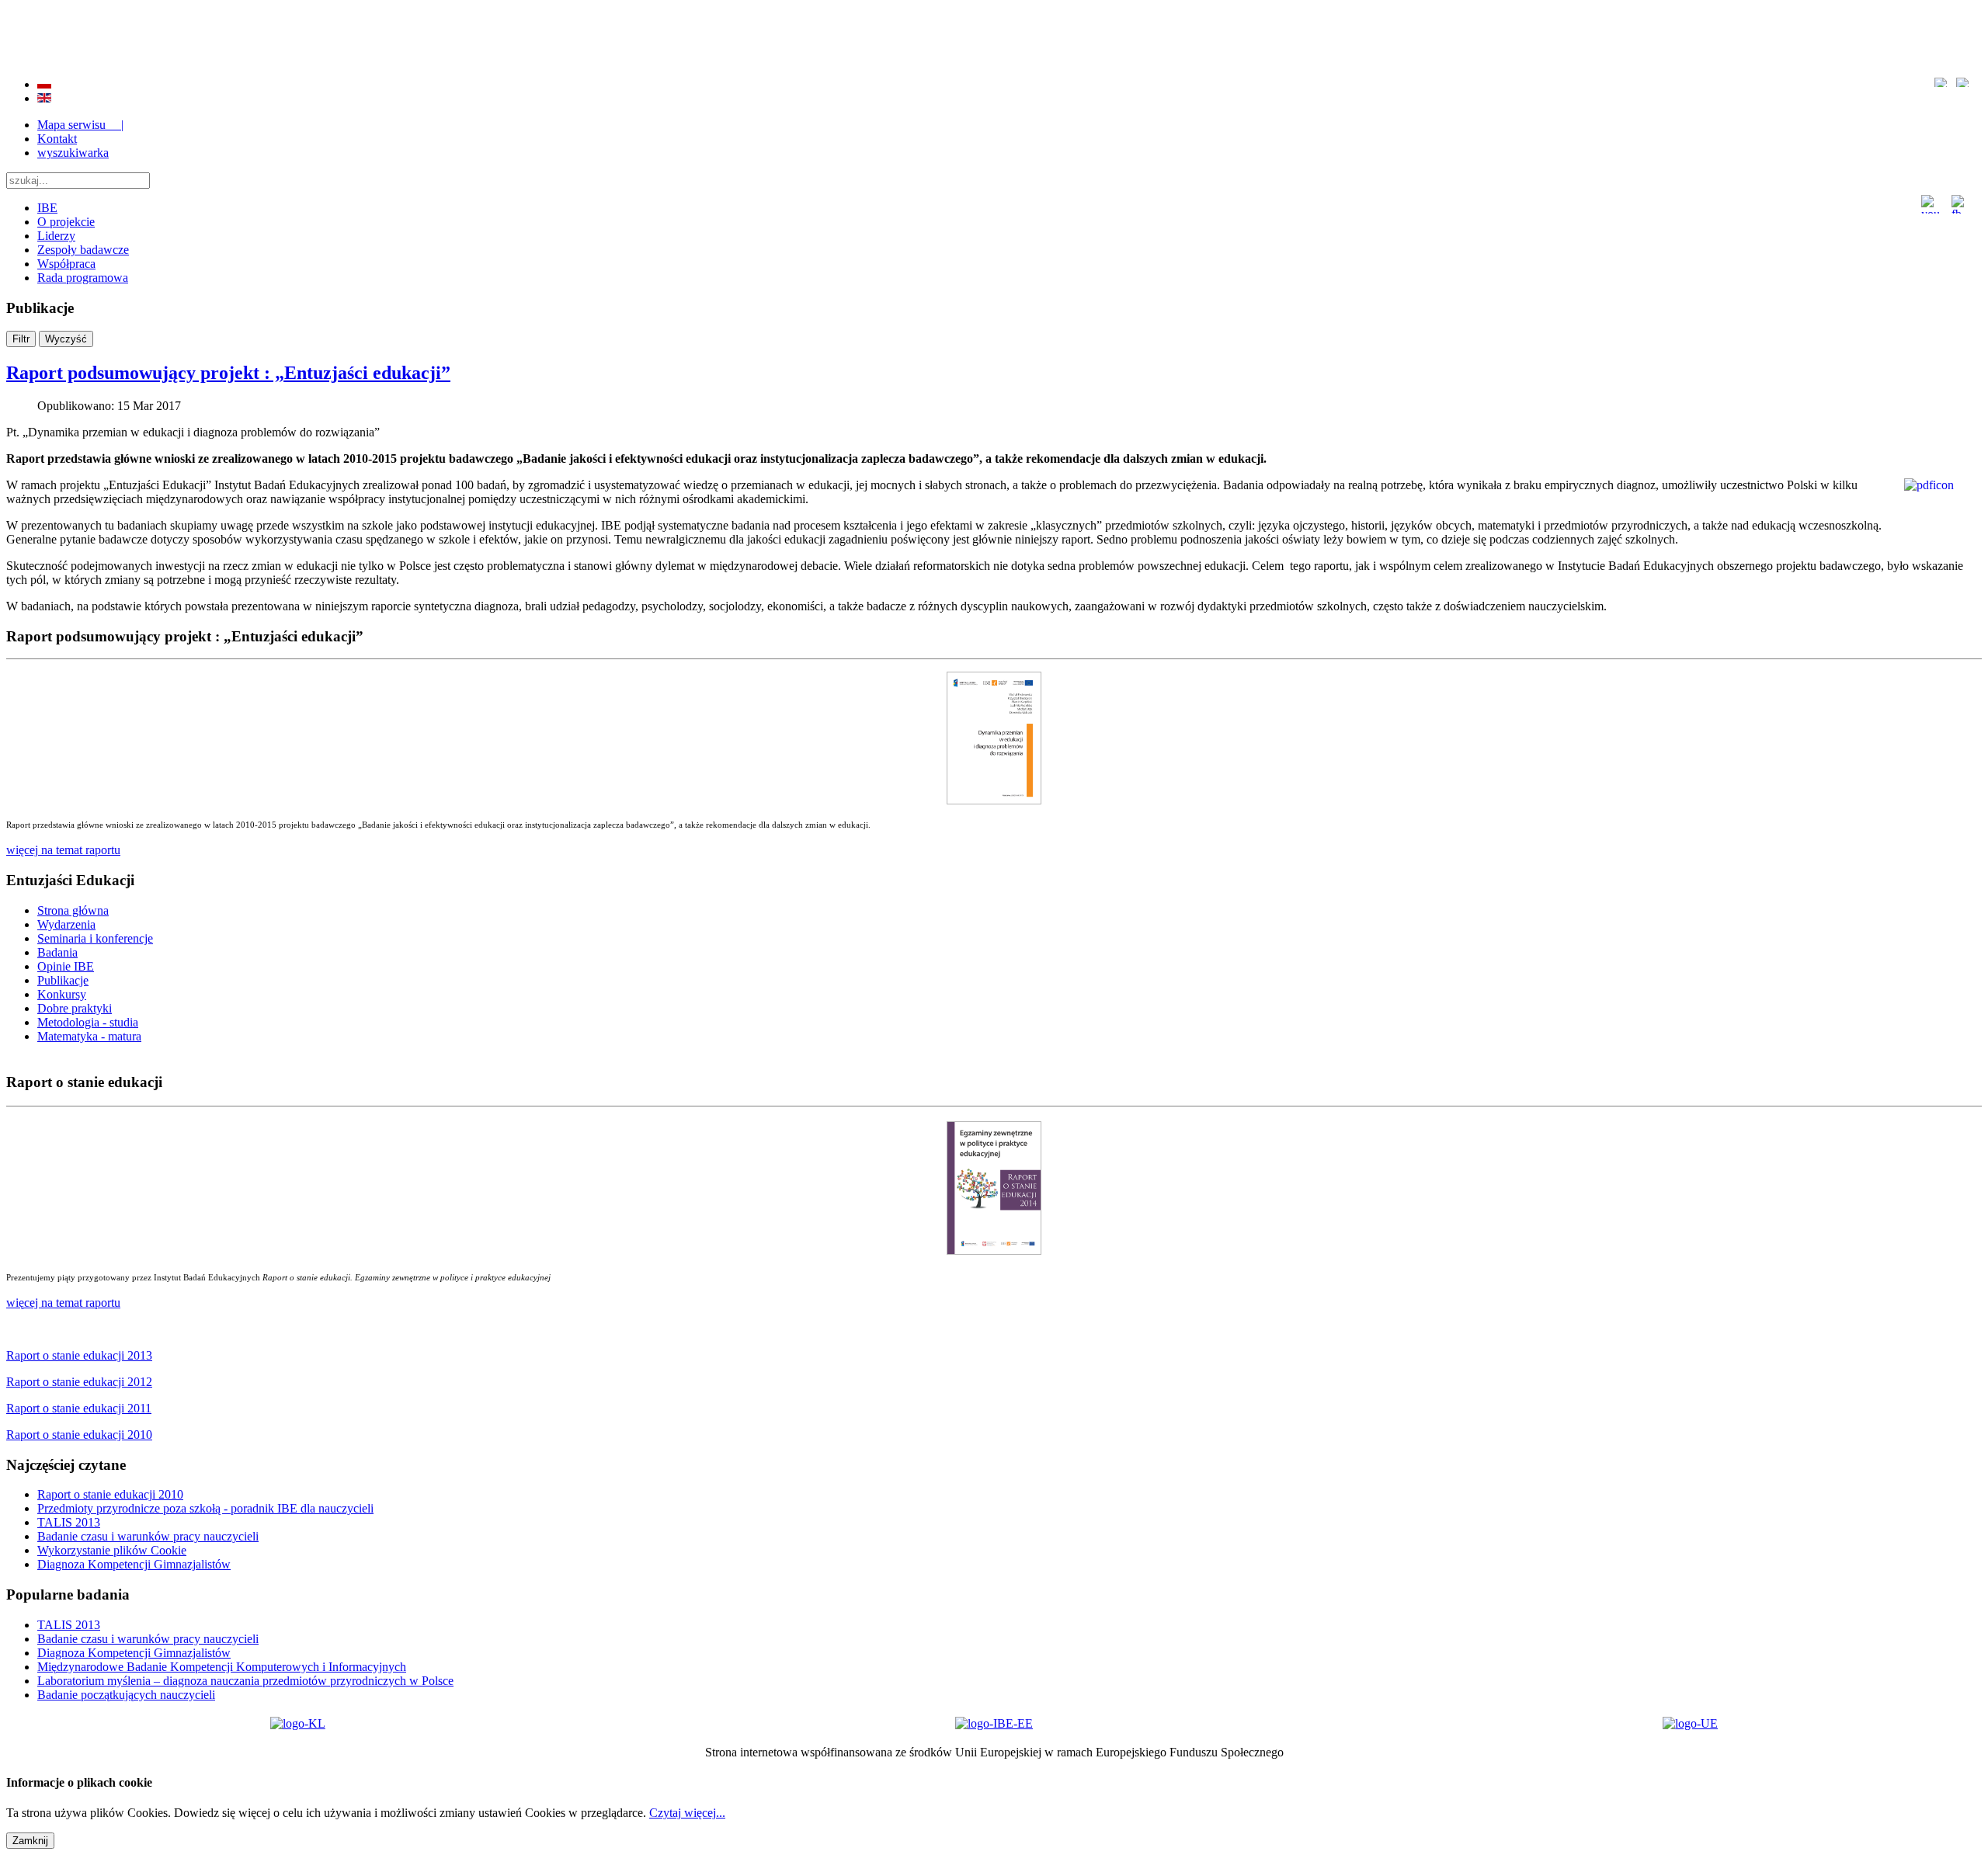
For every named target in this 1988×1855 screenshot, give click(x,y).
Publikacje (63, 980)
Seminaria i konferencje (95, 938)
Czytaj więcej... (687, 1813)
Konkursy (62, 994)
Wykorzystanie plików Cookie (112, 1550)
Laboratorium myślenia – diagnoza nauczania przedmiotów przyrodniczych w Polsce (245, 1681)
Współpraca (66, 264)
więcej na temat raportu (63, 1303)
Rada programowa (83, 278)
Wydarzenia (66, 924)
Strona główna (73, 910)
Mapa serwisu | (80, 125)
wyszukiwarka (73, 153)
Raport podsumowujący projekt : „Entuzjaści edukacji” (228, 373)
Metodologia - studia (88, 1022)
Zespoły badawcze (83, 250)
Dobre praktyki (75, 1008)
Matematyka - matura (89, 1036)
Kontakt (57, 139)
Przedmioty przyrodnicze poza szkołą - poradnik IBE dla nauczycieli (205, 1508)
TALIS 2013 (69, 1522)
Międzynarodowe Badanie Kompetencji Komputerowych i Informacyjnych (222, 1667)
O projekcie (66, 222)
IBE (47, 208)
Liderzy (56, 236)
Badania (57, 952)
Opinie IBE (66, 966)
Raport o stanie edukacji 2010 (110, 1494)
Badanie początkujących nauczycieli (126, 1695)
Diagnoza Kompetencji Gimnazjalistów (134, 1564)
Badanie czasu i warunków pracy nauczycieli (148, 1536)
